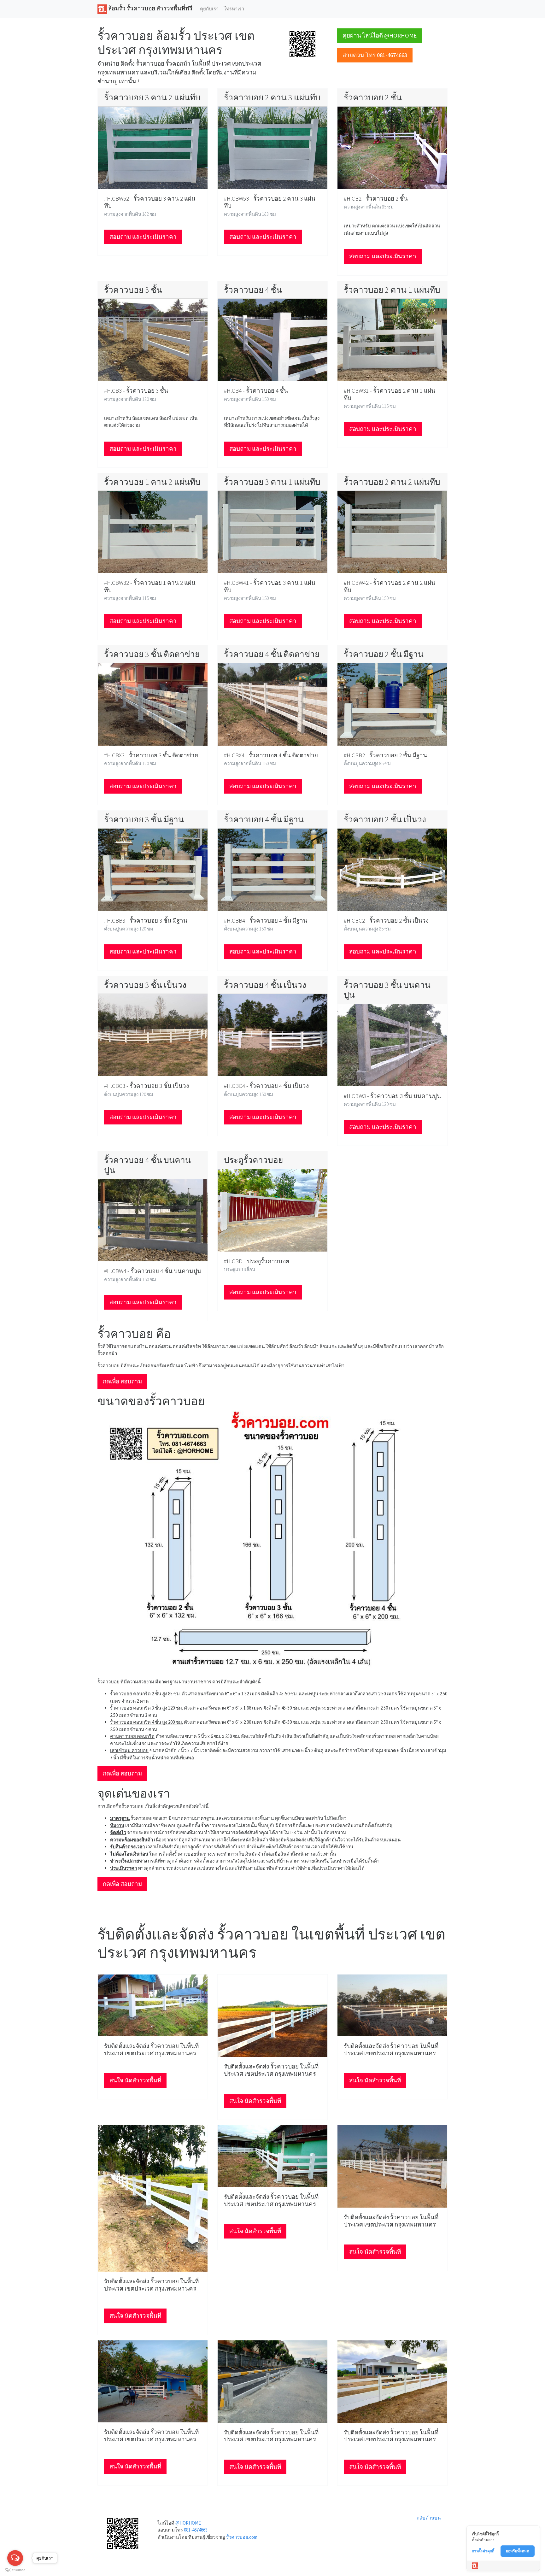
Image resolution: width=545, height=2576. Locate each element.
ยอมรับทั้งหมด (518, 2551)
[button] (302, 44)
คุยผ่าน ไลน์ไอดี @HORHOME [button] (380, 35)
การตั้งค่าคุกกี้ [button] (483, 2551)
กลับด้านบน (429, 2518)
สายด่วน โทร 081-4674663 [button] (375, 55)
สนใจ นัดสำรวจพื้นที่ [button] (135, 2080)
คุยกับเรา (209, 9)
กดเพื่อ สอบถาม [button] (122, 1381)
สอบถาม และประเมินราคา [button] (143, 237)
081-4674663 (196, 2530)
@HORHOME (188, 2523)
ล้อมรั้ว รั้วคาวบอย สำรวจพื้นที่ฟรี (150, 8)
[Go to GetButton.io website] (15, 2570)
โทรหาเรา (234, 9)
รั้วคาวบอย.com (242, 2537)
